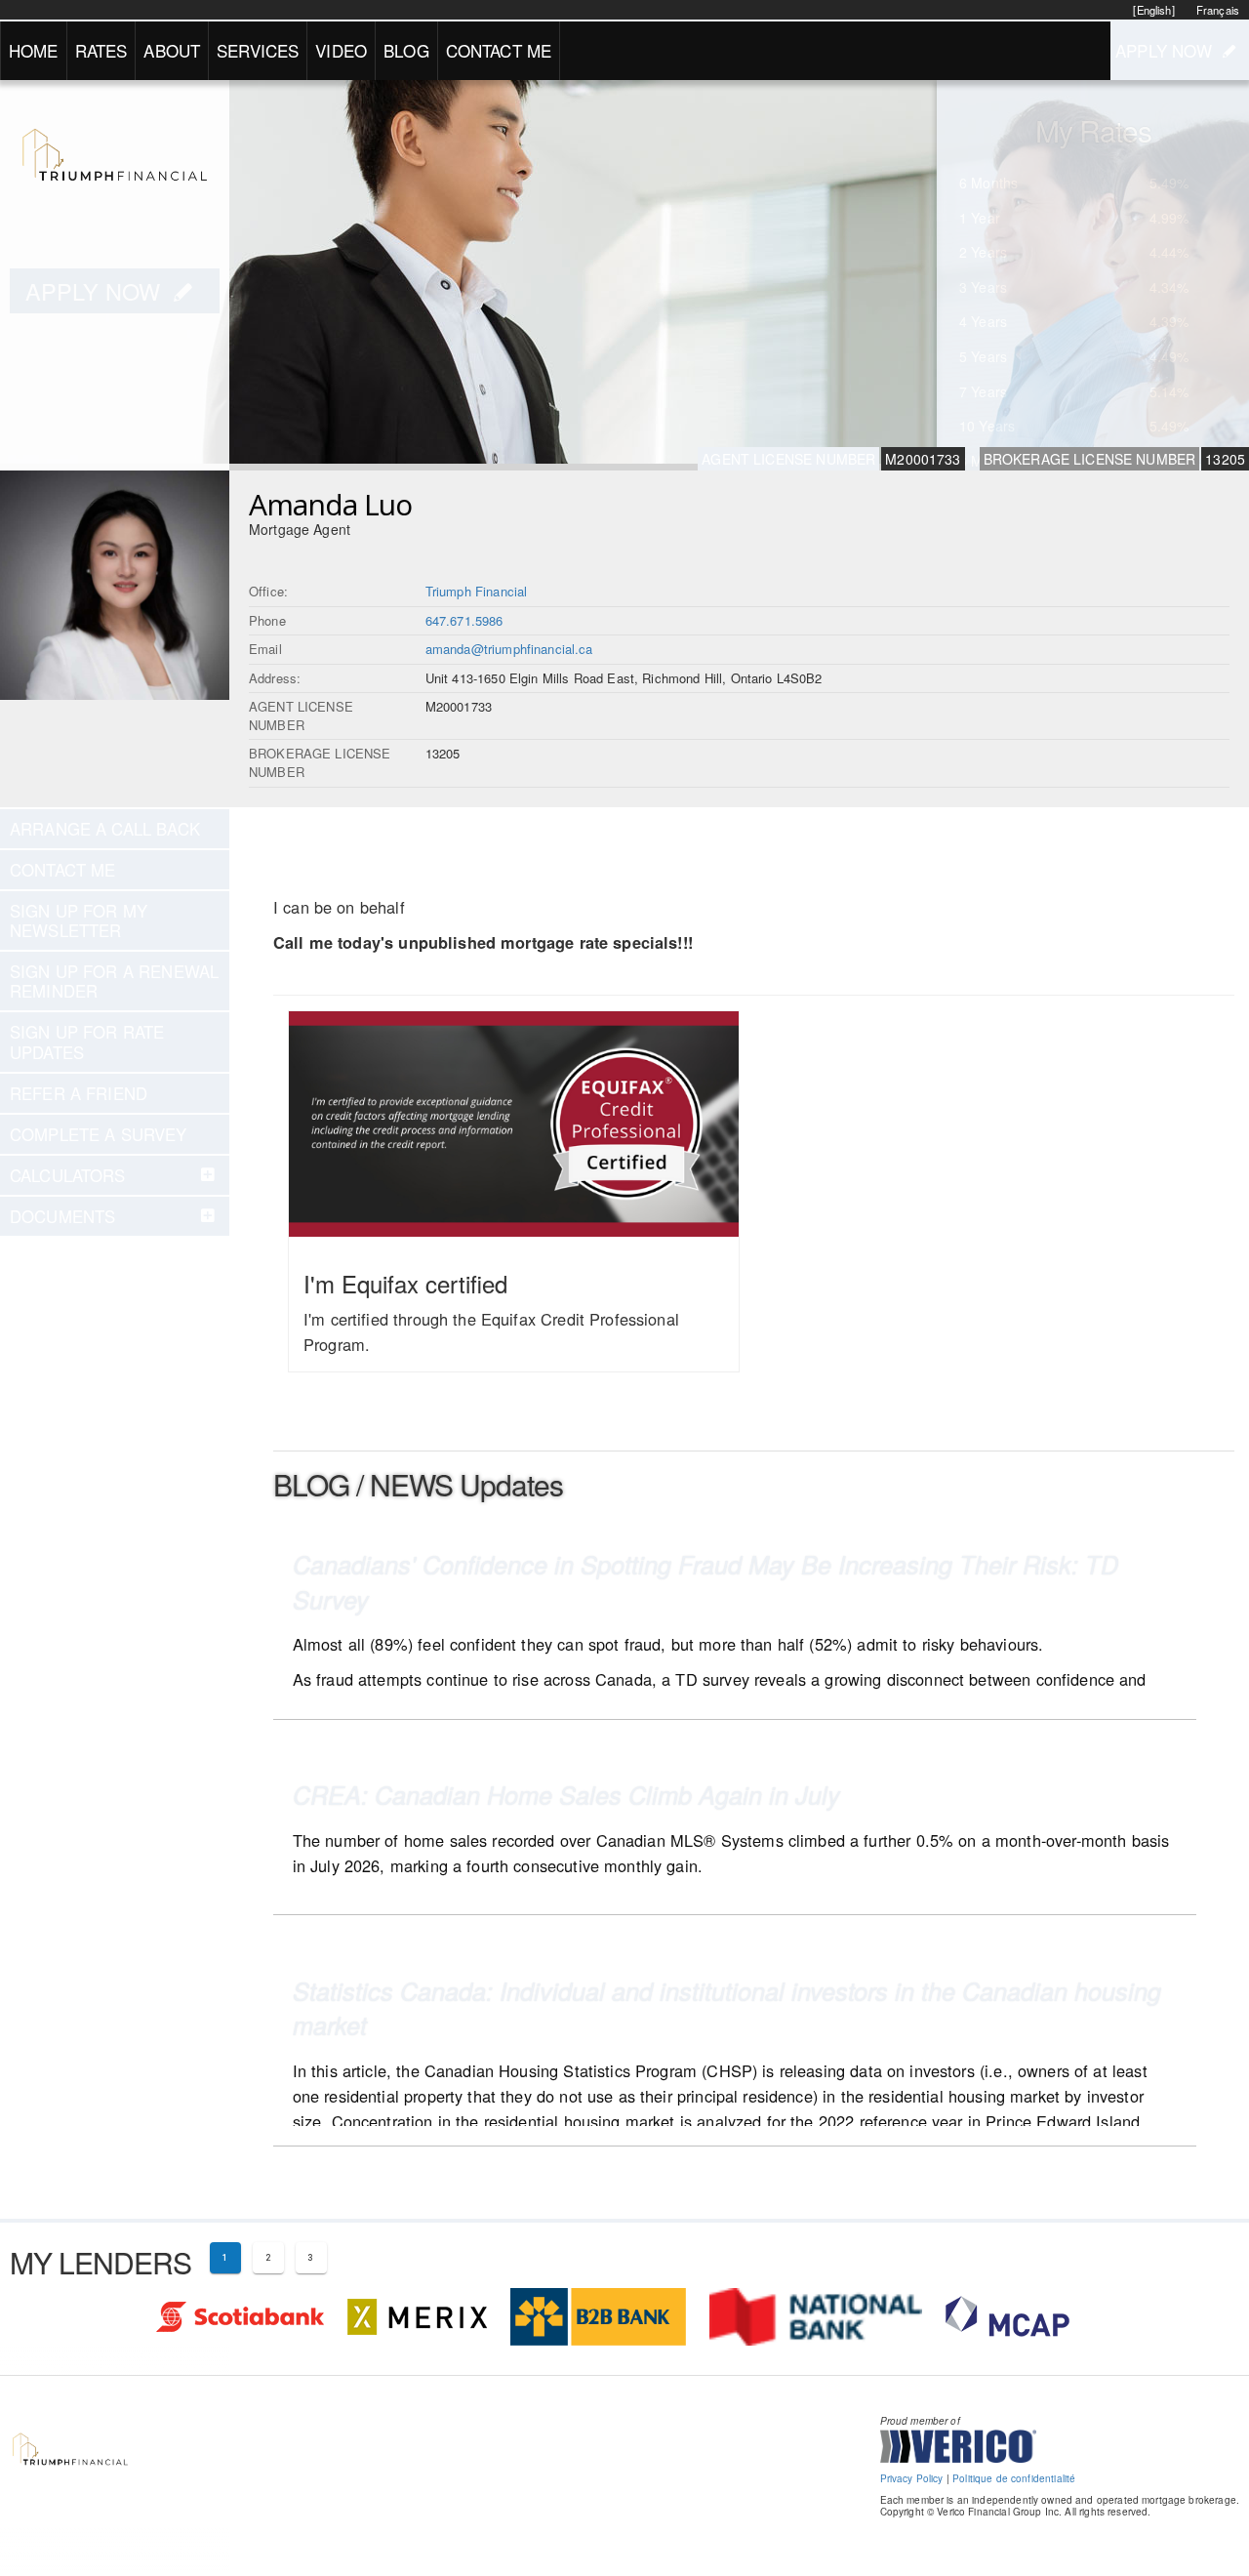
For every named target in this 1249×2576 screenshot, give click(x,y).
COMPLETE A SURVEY (99, 1134)
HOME (34, 50)
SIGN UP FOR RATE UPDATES (87, 1042)
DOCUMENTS (62, 1216)
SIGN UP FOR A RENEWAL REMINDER (114, 981)
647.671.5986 (464, 620)
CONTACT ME (499, 50)
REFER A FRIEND (79, 1093)
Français (1218, 10)
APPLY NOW (1164, 50)
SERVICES (258, 50)
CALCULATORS (68, 1175)
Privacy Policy (912, 2478)
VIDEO (341, 50)
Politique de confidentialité (1014, 2478)
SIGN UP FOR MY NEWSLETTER (79, 920)
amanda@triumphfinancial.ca (509, 649)
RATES (101, 50)
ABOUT (172, 50)
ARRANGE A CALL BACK (105, 829)
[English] (1153, 10)
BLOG (406, 50)
